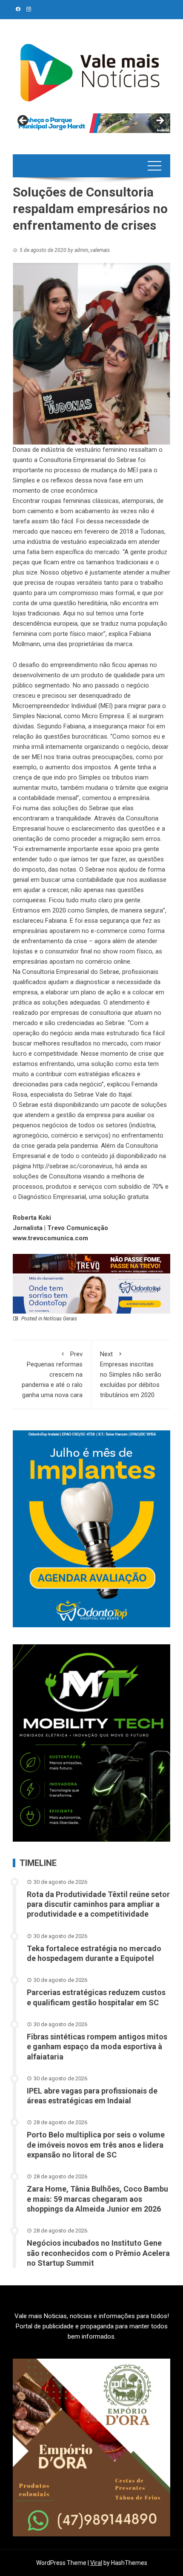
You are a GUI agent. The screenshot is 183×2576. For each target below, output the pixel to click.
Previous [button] (23, 121)
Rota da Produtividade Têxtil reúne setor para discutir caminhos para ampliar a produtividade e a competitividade (98, 1904)
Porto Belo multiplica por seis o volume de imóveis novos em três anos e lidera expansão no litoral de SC (96, 2145)
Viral (96, 2563)
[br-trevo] (91, 1263)
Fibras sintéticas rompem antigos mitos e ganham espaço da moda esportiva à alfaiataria (97, 2047)
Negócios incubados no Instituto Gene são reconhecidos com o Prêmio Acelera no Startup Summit (98, 2253)
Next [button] (160, 121)
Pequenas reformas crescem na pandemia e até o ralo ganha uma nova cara (52, 1375)
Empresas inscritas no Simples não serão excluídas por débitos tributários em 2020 (131, 1375)
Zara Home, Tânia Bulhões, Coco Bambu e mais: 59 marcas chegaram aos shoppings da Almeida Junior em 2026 (97, 2199)
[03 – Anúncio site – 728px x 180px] (91, 1294)
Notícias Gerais (60, 1319)
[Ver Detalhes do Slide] (91, 123)
